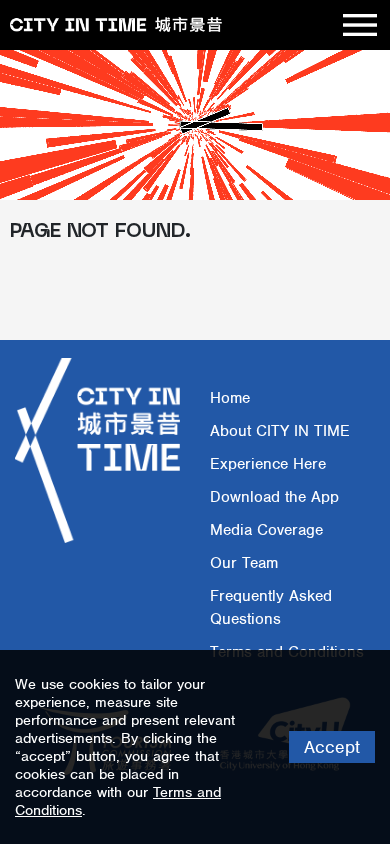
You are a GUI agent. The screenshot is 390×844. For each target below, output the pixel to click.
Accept (332, 747)
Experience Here (268, 464)
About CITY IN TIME (280, 431)
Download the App (274, 497)
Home (230, 398)
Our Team (244, 563)
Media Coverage (266, 530)
